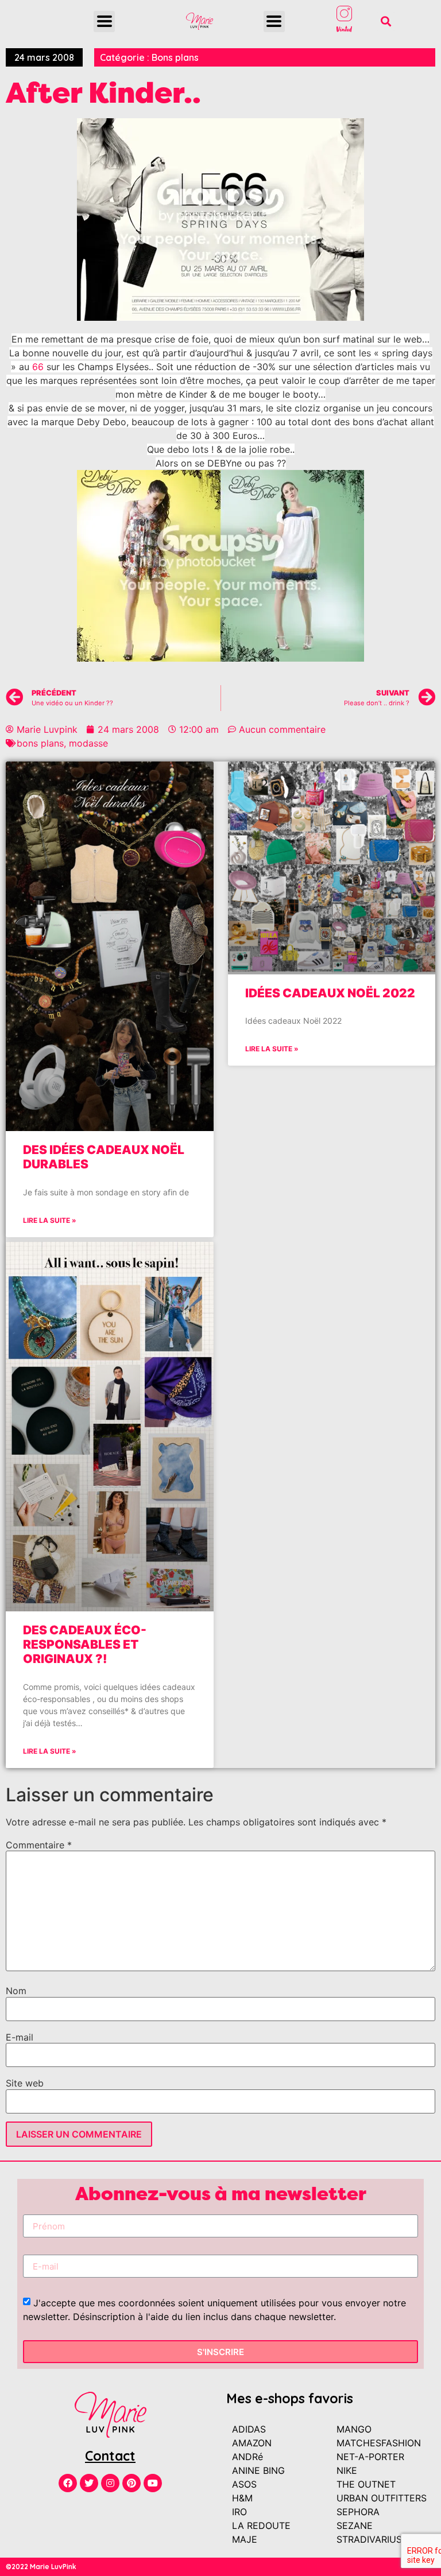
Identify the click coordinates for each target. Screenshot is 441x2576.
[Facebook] (68, 2483)
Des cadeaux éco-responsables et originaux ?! (85, 1644)
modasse (88, 743)
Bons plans (175, 57)
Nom (16, 1991)
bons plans (40, 743)
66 (38, 367)
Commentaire (39, 1845)
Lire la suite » (50, 1220)
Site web (25, 2083)
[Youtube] (153, 2483)
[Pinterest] (131, 2483)
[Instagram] (110, 2483)
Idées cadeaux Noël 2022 (330, 993)
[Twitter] (89, 2483)
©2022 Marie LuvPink (41, 2567)
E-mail (20, 2037)
